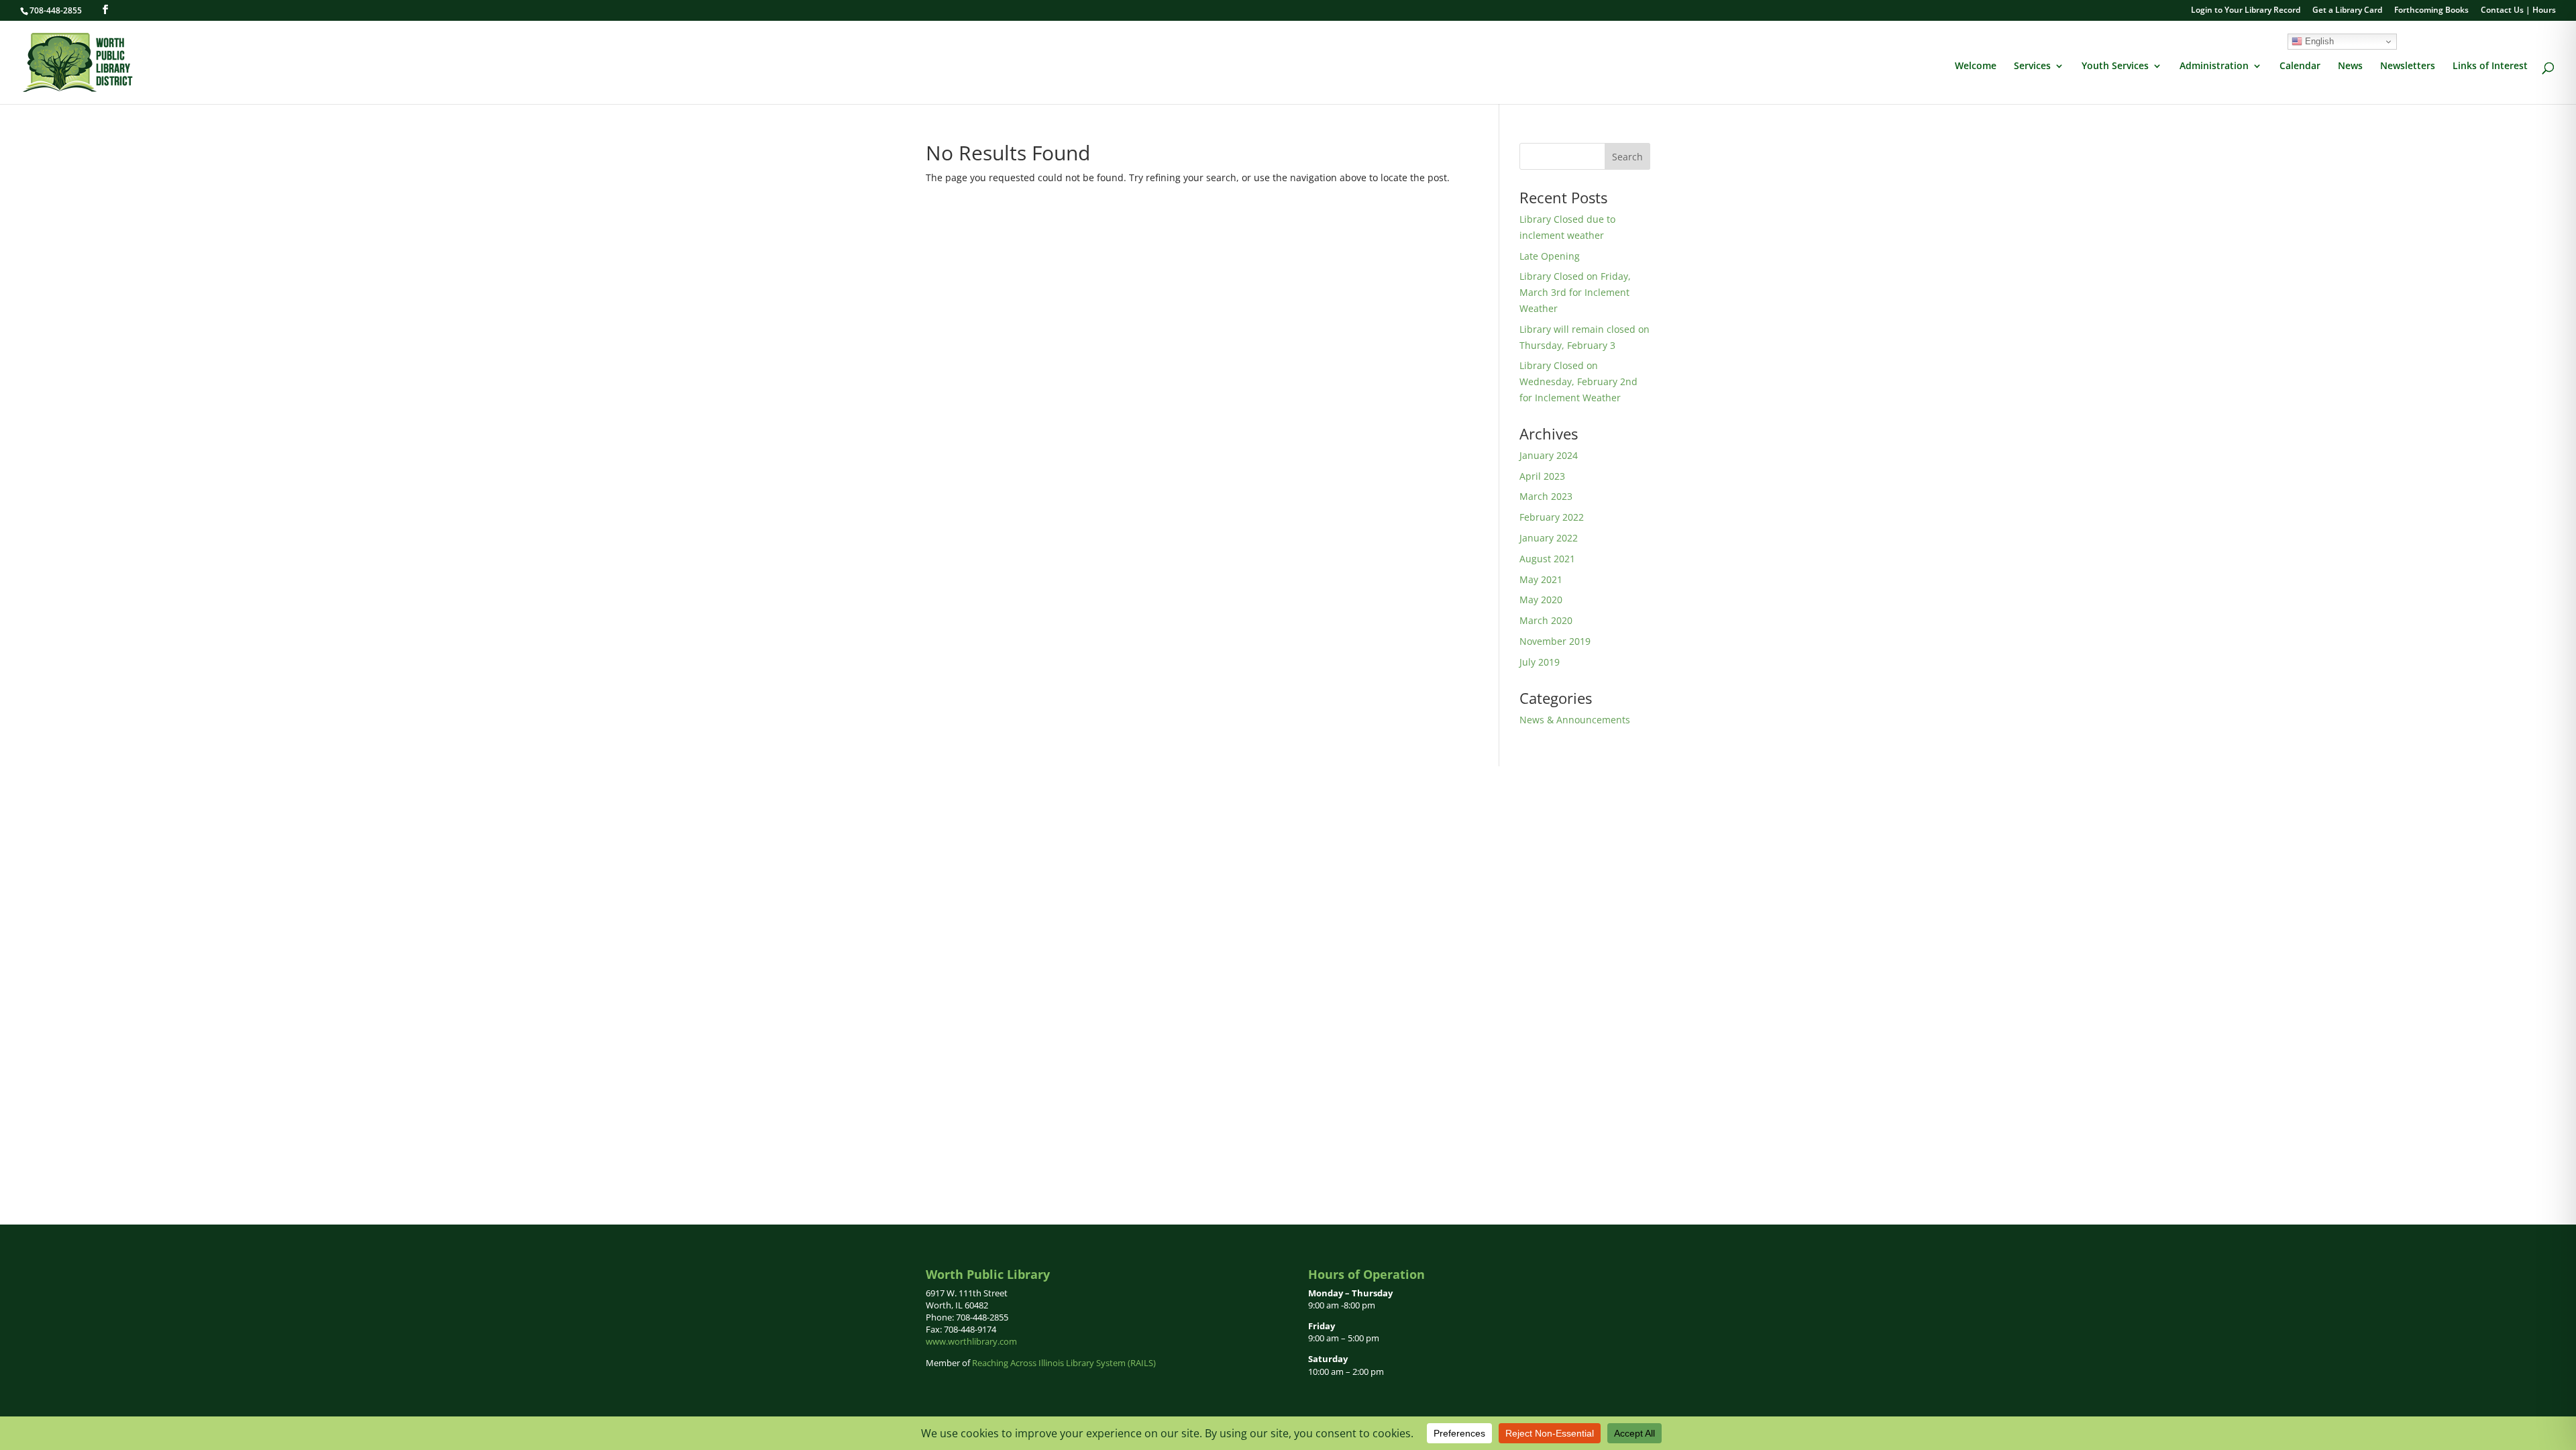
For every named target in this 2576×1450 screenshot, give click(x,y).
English (2318, 41)
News (2350, 66)
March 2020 (1546, 620)
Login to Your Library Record (2246, 11)
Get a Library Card (2347, 11)
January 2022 (1549, 538)
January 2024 (1549, 455)
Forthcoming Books (2431, 11)
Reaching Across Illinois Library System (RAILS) (1064, 1363)
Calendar (2300, 66)
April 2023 (1542, 476)
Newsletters (2408, 66)
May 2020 (1541, 600)
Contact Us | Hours (2518, 11)
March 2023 (1546, 496)
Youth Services (2115, 66)
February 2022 (1552, 517)
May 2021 (1541, 579)
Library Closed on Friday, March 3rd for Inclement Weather (1575, 292)
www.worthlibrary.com (971, 1341)
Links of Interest (2490, 66)
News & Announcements (1575, 720)
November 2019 (1555, 641)
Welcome (1976, 66)
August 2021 (1547, 559)
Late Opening (1550, 256)
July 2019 (1540, 662)
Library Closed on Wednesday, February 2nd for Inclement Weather (1578, 381)
